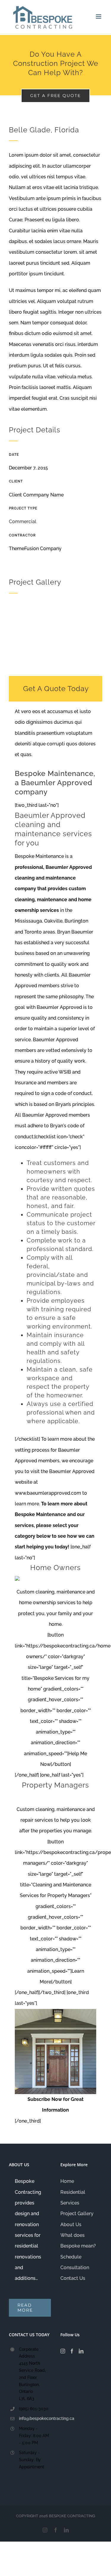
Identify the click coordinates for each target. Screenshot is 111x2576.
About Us (71, 2225)
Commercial (23, 522)
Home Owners (55, 1568)
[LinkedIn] (81, 2351)
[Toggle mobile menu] (99, 16)
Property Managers (55, 1785)
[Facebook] (72, 2351)
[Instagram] (63, 2351)
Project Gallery (77, 2214)
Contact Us (73, 2278)
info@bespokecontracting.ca (35, 2418)
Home (67, 2181)
